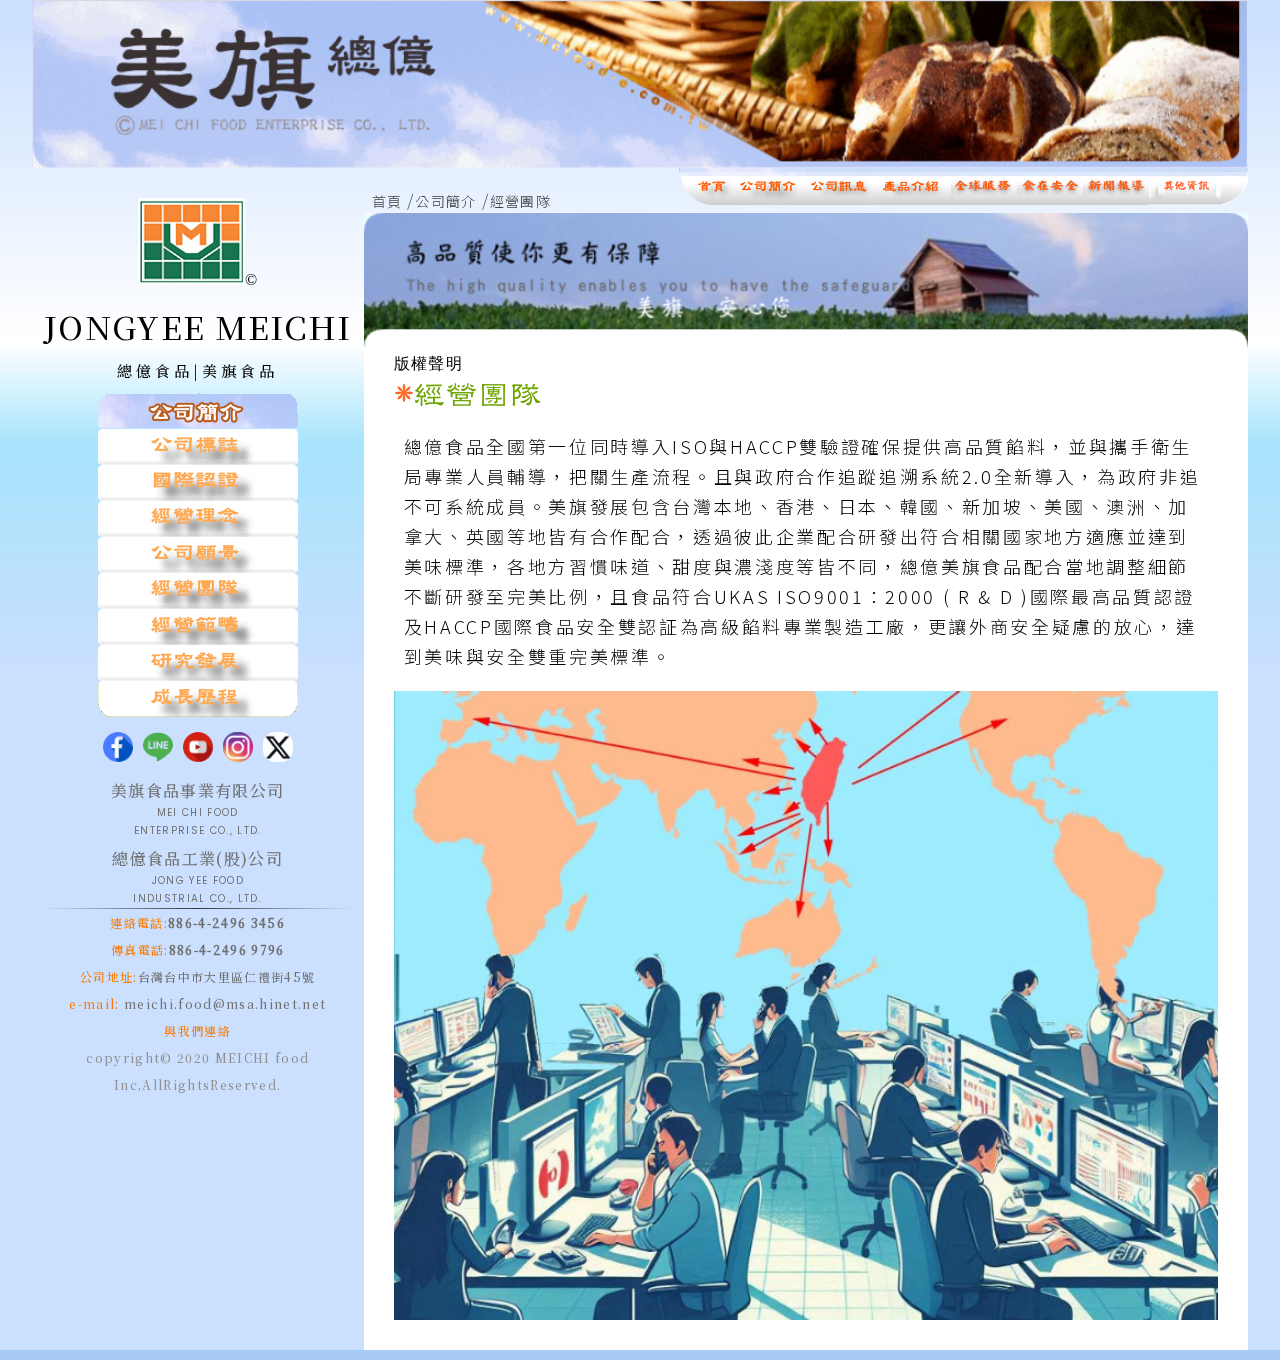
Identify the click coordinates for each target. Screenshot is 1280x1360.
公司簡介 (445, 201)
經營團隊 (520, 201)
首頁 (387, 201)
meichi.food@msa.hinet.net (223, 1003)
